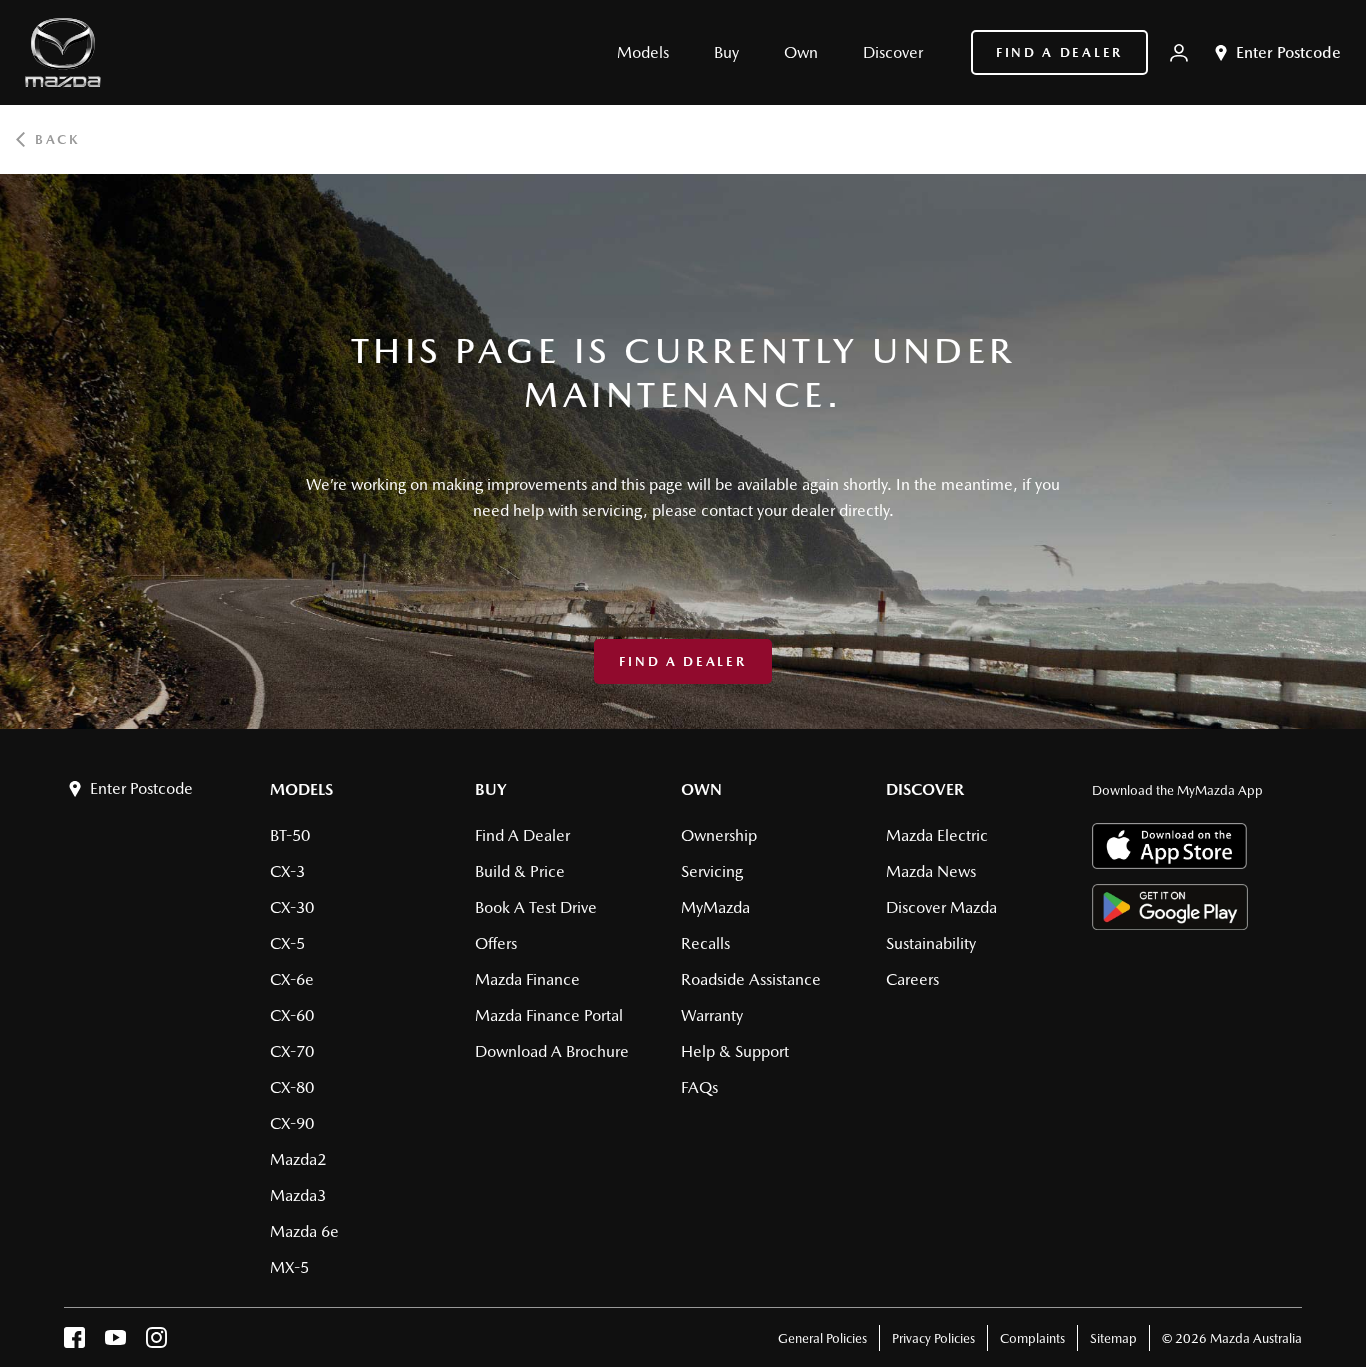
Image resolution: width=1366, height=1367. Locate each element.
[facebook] (74, 1342)
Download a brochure (552, 1051)
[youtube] (115, 1342)
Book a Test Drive (536, 907)
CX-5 (287, 943)
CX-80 (292, 1087)
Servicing (712, 871)
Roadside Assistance (751, 979)
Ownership (719, 835)
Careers (912, 979)
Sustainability (931, 943)
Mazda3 (298, 1195)
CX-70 (292, 1051)
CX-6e (292, 979)
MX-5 (289, 1267)
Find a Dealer (1059, 52)
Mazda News (931, 871)
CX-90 (292, 1123)
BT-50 (290, 835)
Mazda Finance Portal (549, 1015)
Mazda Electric (937, 835)
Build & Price (520, 871)
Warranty (712, 1015)
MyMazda (715, 907)
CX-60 (292, 1015)
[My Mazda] (1179, 53)
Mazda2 (298, 1159)
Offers (496, 943)
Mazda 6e (304, 1231)
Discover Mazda (941, 907)
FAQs (699, 1087)
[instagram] (156, 1342)
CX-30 (292, 907)
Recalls (705, 943)
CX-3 (287, 871)
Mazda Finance (527, 979)
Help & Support (735, 1051)
